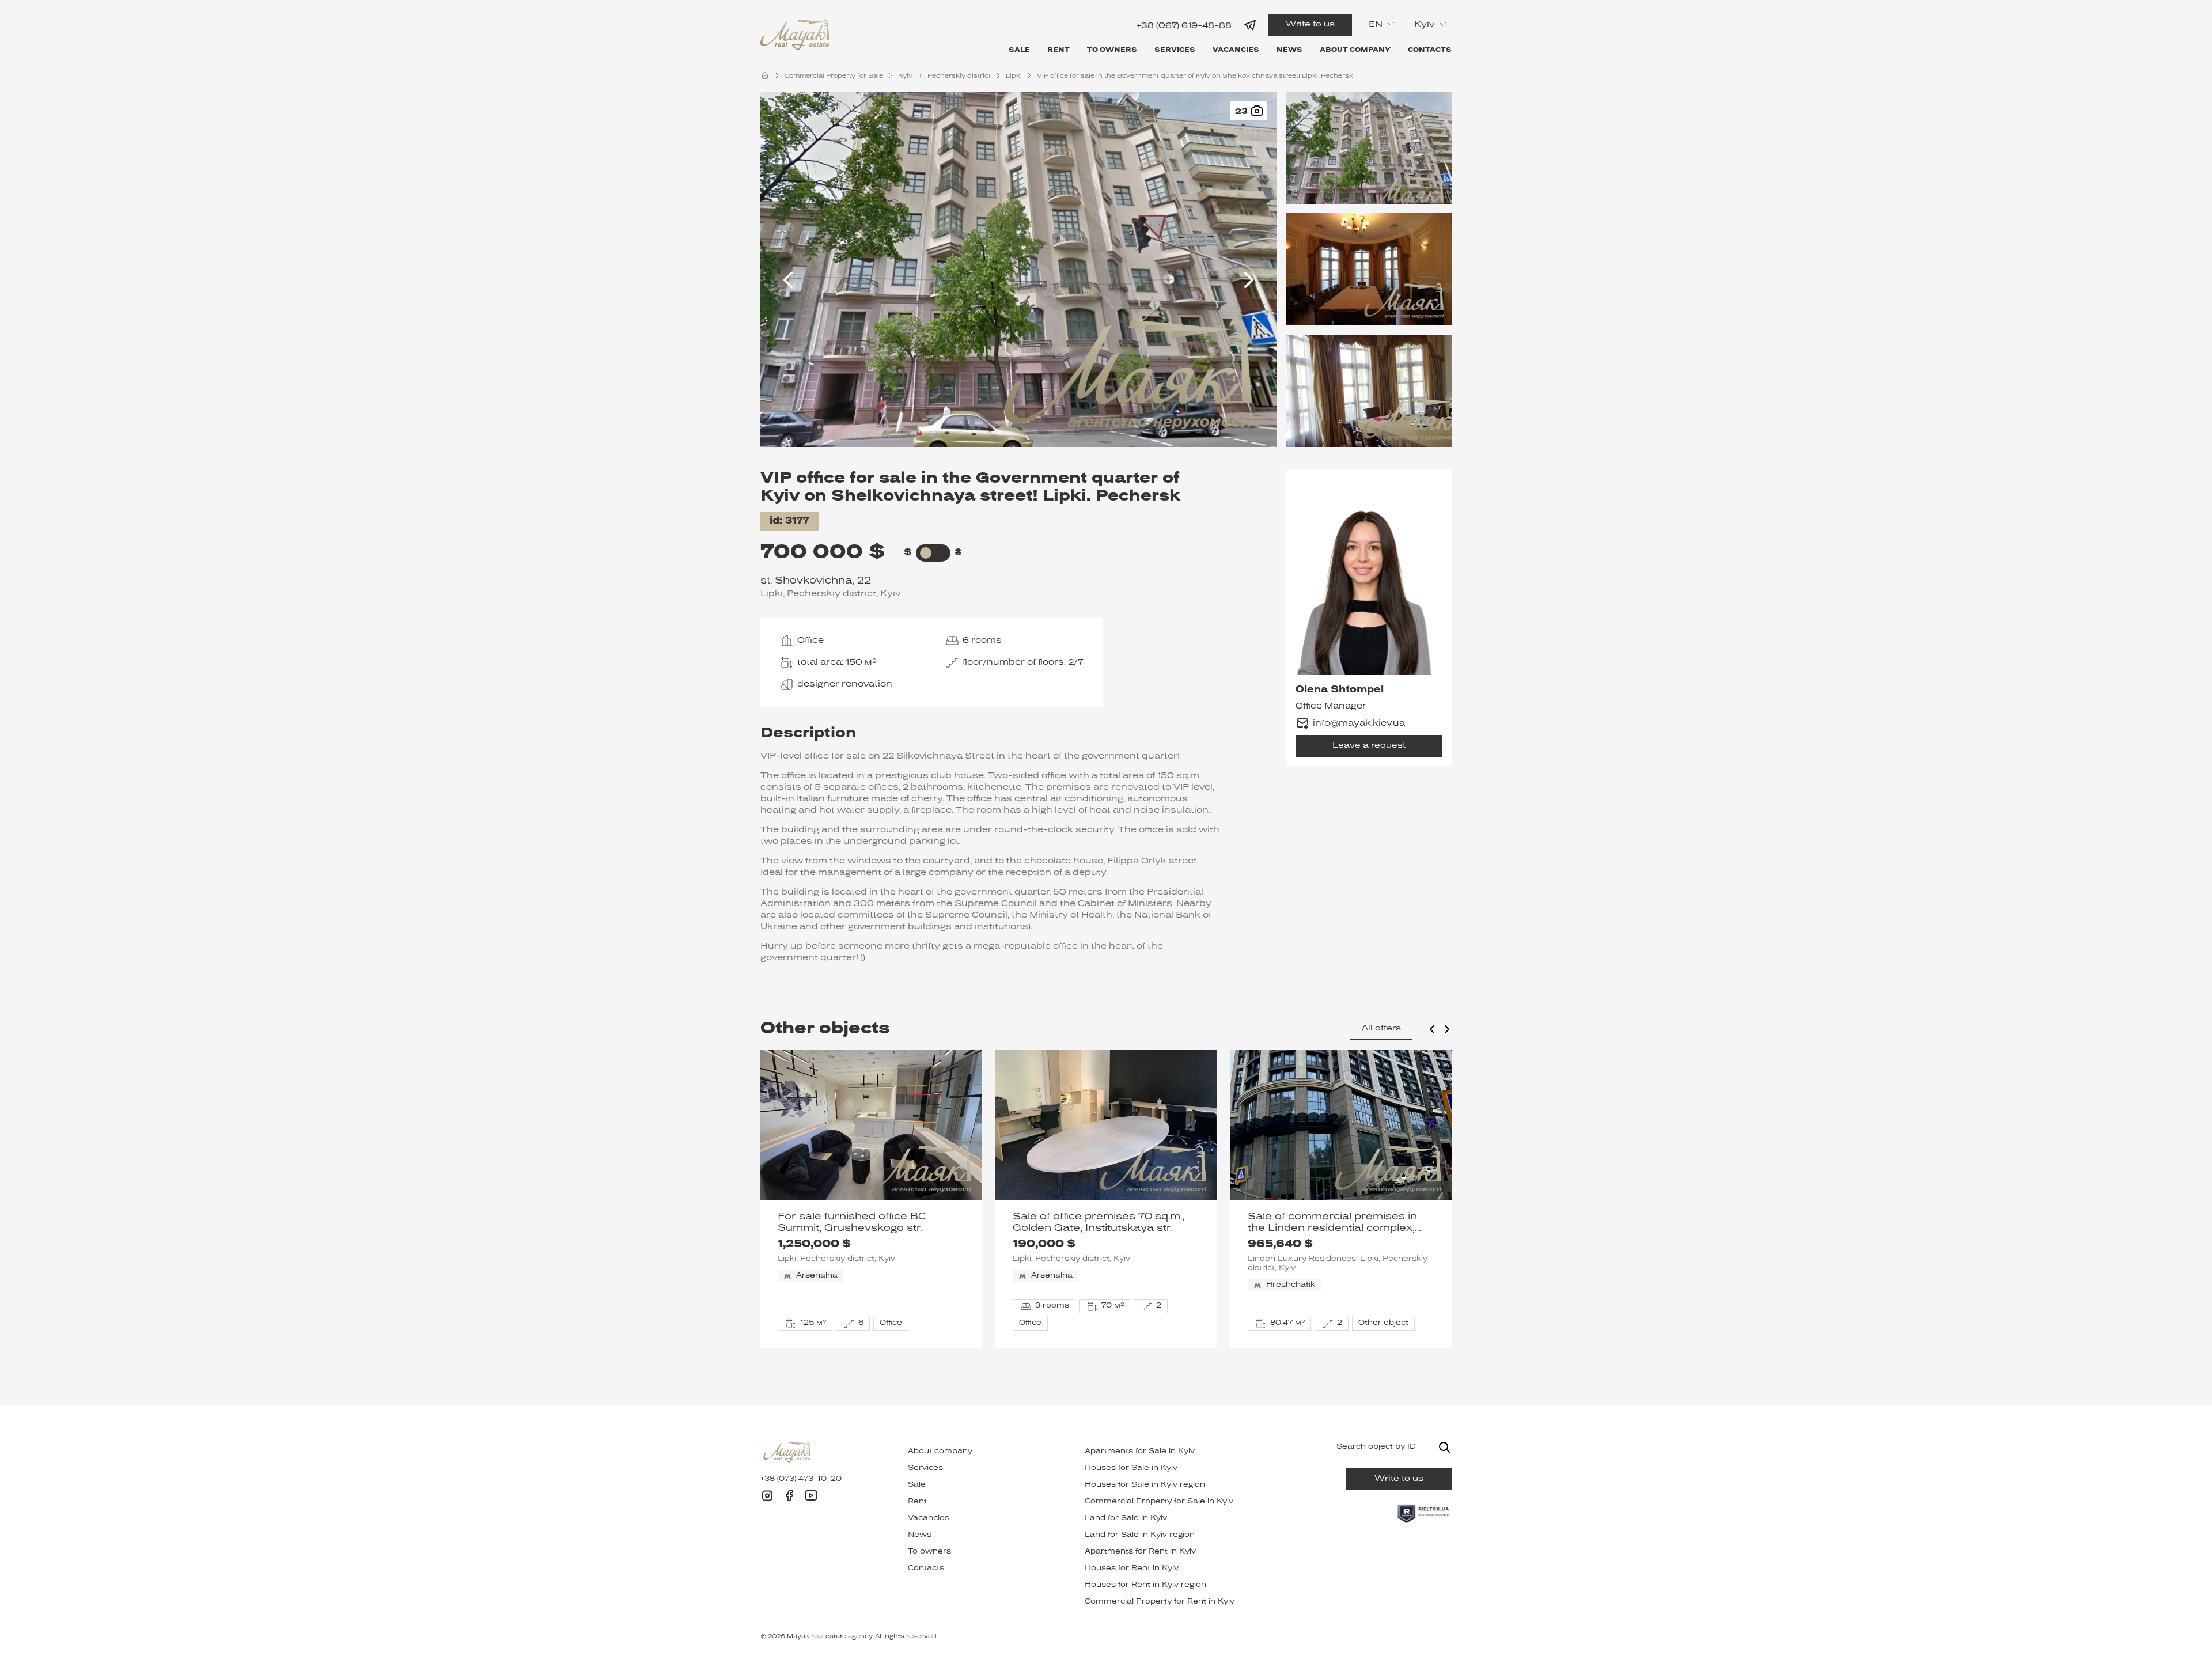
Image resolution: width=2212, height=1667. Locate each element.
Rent (1058, 50)
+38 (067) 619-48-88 (1184, 26)
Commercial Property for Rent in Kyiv (1160, 1602)
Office (810, 641)
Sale (1019, 50)
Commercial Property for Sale (834, 76)
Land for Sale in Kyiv (1126, 1518)
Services (1175, 50)
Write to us (1310, 24)
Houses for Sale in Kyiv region (1145, 1485)
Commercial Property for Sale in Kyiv (1159, 1502)
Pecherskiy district (959, 76)
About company (1355, 50)
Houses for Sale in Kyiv (1131, 1468)
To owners (1112, 50)
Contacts (1430, 50)
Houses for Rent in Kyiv (1132, 1569)
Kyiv (905, 76)
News (1289, 50)
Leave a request (1369, 746)
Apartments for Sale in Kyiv (1140, 1452)
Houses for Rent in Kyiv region (1145, 1585)
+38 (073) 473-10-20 (801, 1479)
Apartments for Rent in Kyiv (1140, 1552)
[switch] (926, 553)
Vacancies (1236, 50)
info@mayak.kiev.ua (1359, 723)
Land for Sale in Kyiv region (1140, 1535)
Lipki (1014, 76)
